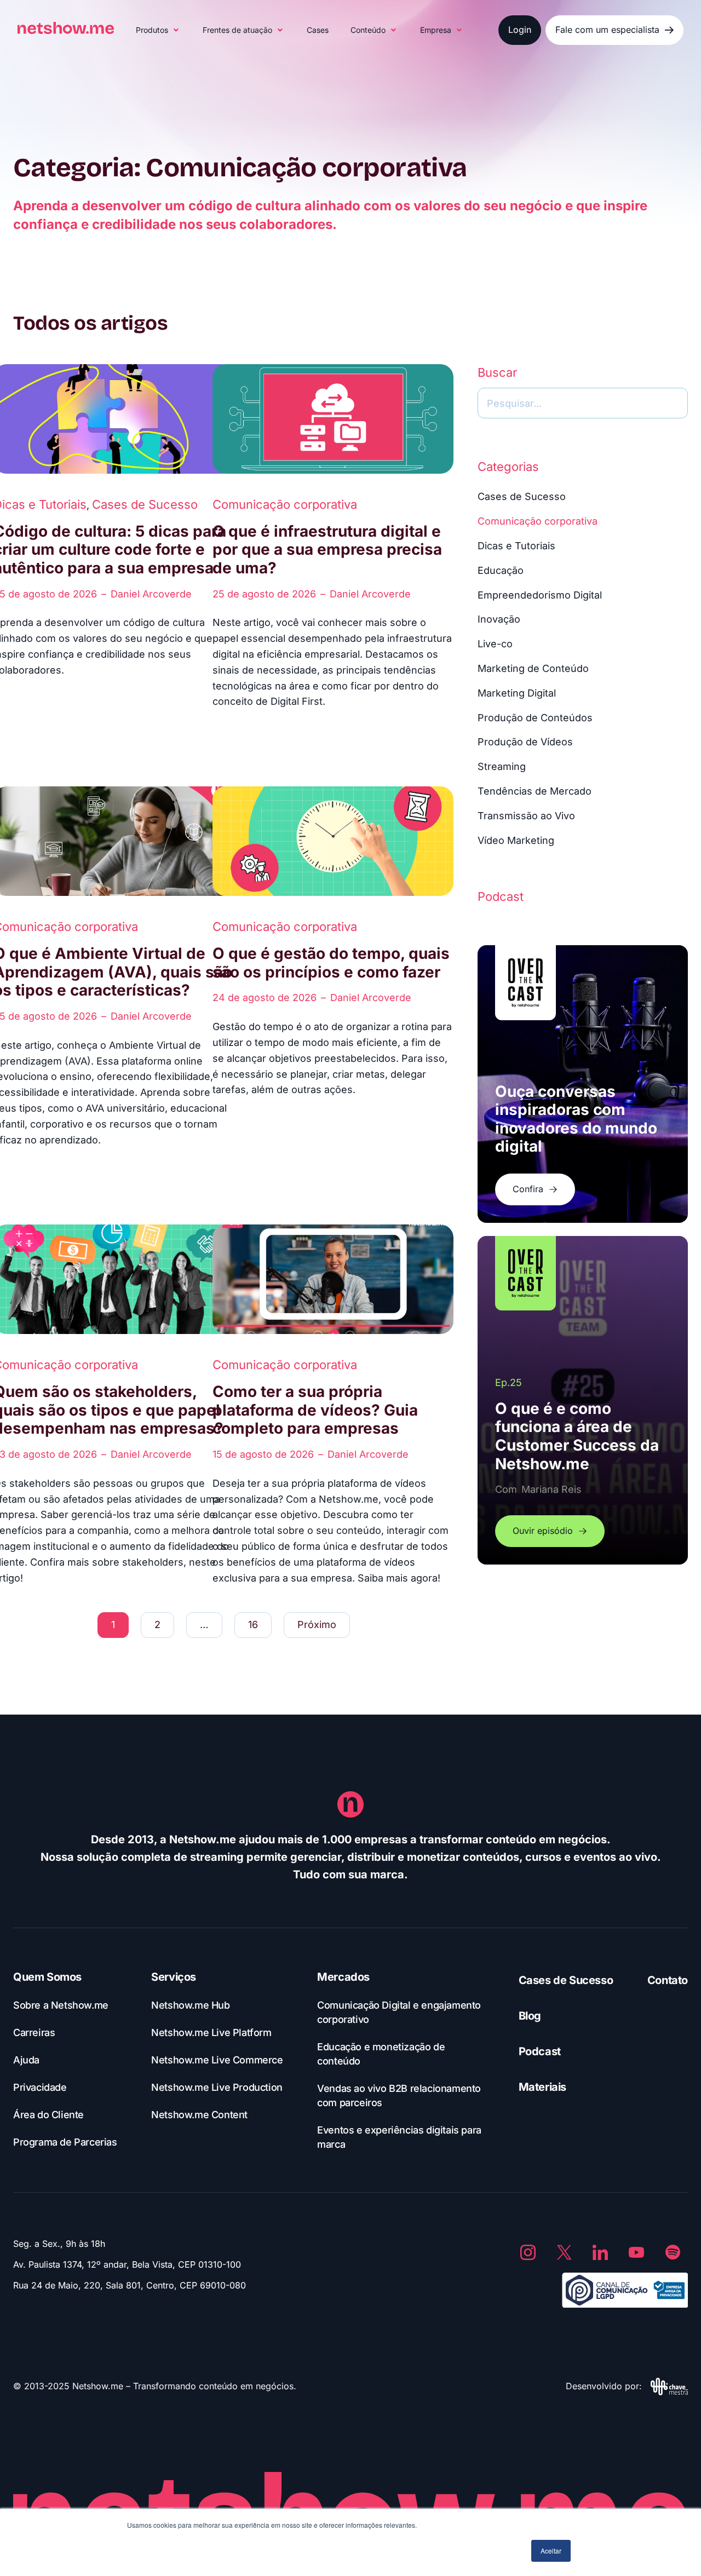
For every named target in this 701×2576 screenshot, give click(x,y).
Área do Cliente (48, 2115)
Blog (530, 2016)
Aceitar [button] (551, 2551)
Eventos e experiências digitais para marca (399, 2137)
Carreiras (34, 2032)
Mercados (343, 1977)
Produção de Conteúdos (535, 718)
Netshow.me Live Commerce (217, 2060)
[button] (158, 30)
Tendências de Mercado (535, 791)
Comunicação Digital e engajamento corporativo (399, 2012)
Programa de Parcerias (65, 2142)
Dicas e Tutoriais (516, 546)
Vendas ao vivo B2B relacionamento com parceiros (399, 2095)
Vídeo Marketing (516, 840)
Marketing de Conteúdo (533, 668)
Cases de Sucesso (145, 504)
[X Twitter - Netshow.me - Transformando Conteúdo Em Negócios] (564, 2252)
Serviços (174, 1977)
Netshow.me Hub (190, 2005)
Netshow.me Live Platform (211, 2032)
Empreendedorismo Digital (540, 595)
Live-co (495, 644)
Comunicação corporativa (285, 504)
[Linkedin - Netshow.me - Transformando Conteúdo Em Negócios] (600, 2252)
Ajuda (26, 2060)
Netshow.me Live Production (217, 2087)
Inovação (499, 619)
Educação (501, 570)
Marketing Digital (517, 693)
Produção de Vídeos (525, 742)
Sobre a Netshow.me (61, 2005)
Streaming (502, 766)
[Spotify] (673, 2252)
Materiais (542, 2087)
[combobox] (583, 403)
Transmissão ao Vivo (526, 816)
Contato (668, 1980)
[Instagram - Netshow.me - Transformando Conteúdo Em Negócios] (528, 2252)
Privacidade (40, 2087)
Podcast (540, 2051)
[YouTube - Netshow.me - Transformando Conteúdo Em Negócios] (636, 2252)
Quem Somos (47, 1977)
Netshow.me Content (199, 2115)
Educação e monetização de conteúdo (381, 2054)
